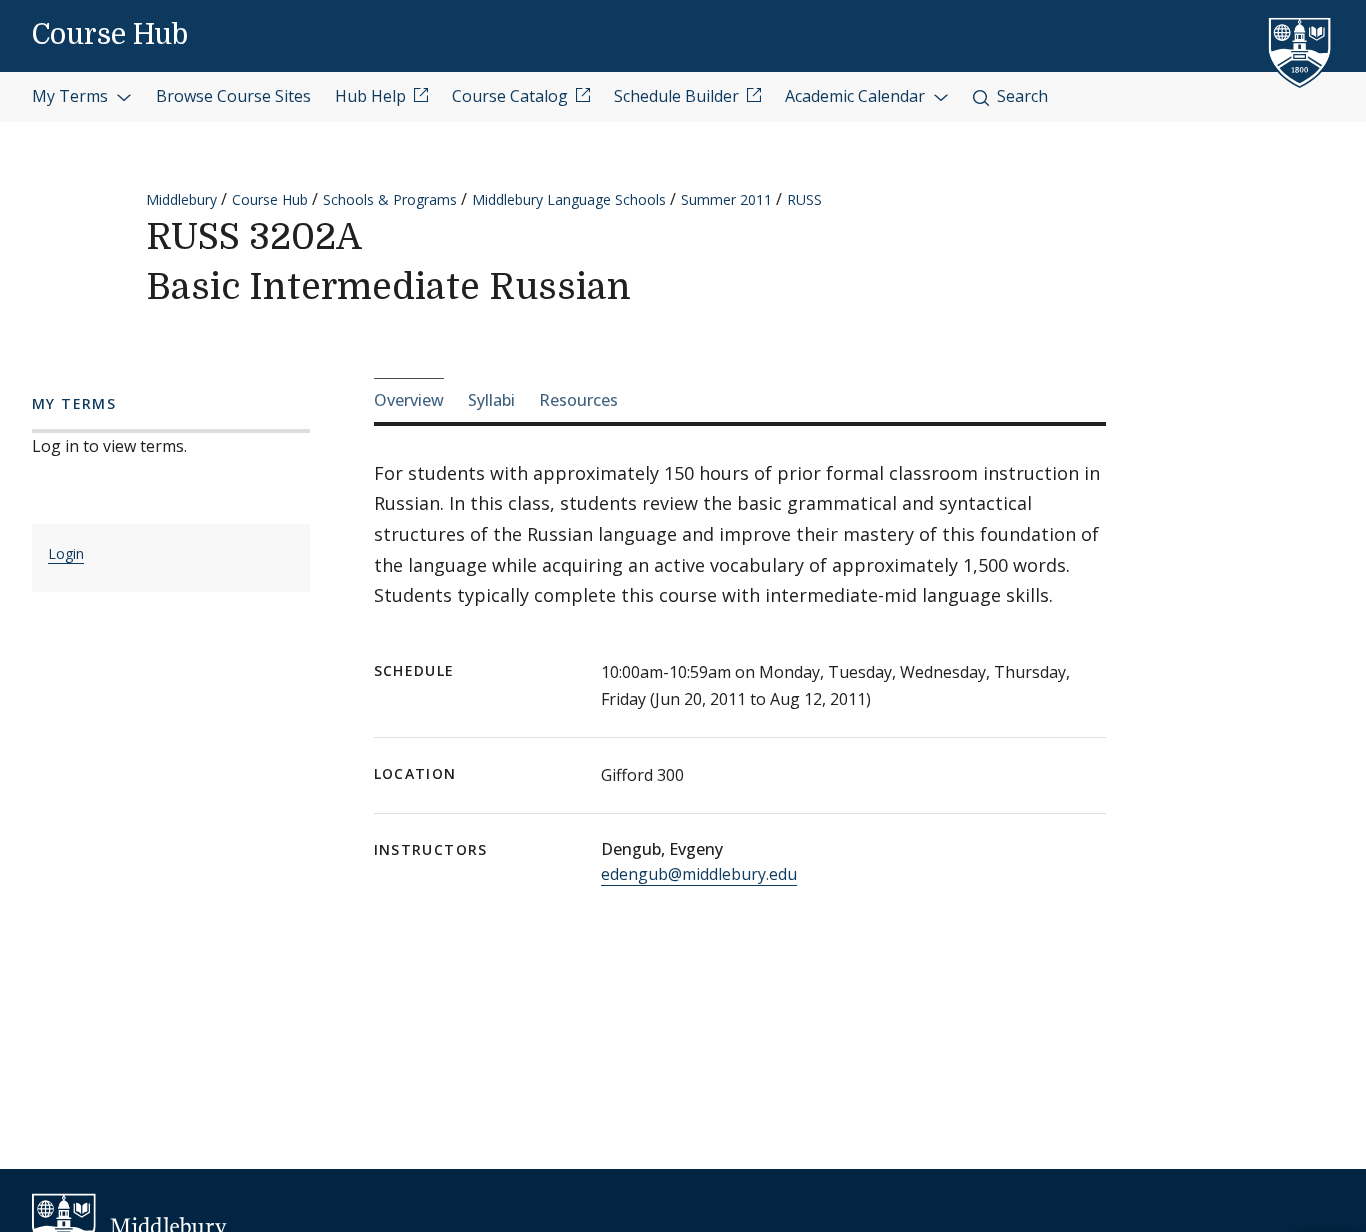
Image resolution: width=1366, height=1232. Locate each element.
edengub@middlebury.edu (699, 874)
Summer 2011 (726, 199)
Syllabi (491, 400)
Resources (578, 400)
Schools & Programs (390, 199)
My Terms (72, 96)
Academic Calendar (857, 96)
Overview (409, 400)
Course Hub (110, 35)
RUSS (804, 199)
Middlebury (181, 199)
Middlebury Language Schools (569, 199)
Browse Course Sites (233, 96)
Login (66, 553)
